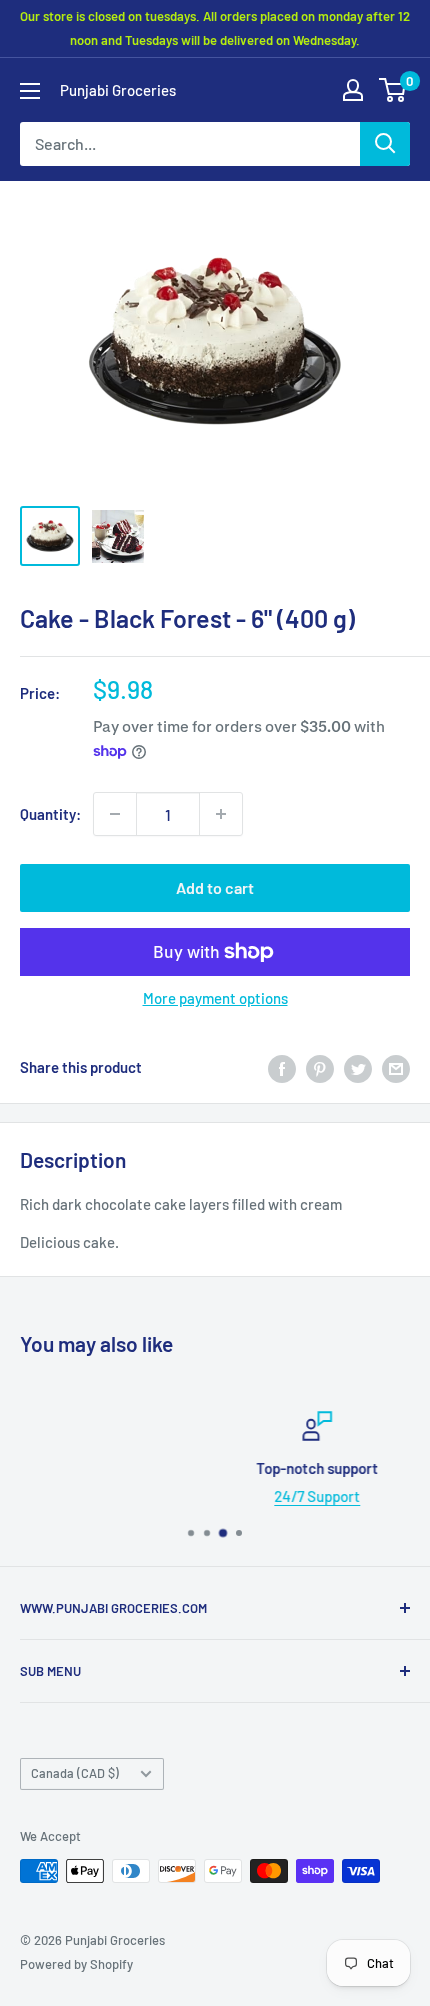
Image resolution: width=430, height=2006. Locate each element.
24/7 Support (238, 1496)
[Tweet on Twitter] (358, 1067)
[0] (393, 90)
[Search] (385, 144)
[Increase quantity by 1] (221, 814)
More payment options (215, 998)
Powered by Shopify (76, 1964)
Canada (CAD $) (75, 1773)
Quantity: (50, 814)
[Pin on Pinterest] (320, 1067)
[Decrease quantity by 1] (115, 814)
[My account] (353, 90)
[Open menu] (30, 91)
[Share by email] (396, 1067)
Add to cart (215, 887)
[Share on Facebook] (282, 1067)
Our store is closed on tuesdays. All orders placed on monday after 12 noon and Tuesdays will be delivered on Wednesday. (215, 28)
